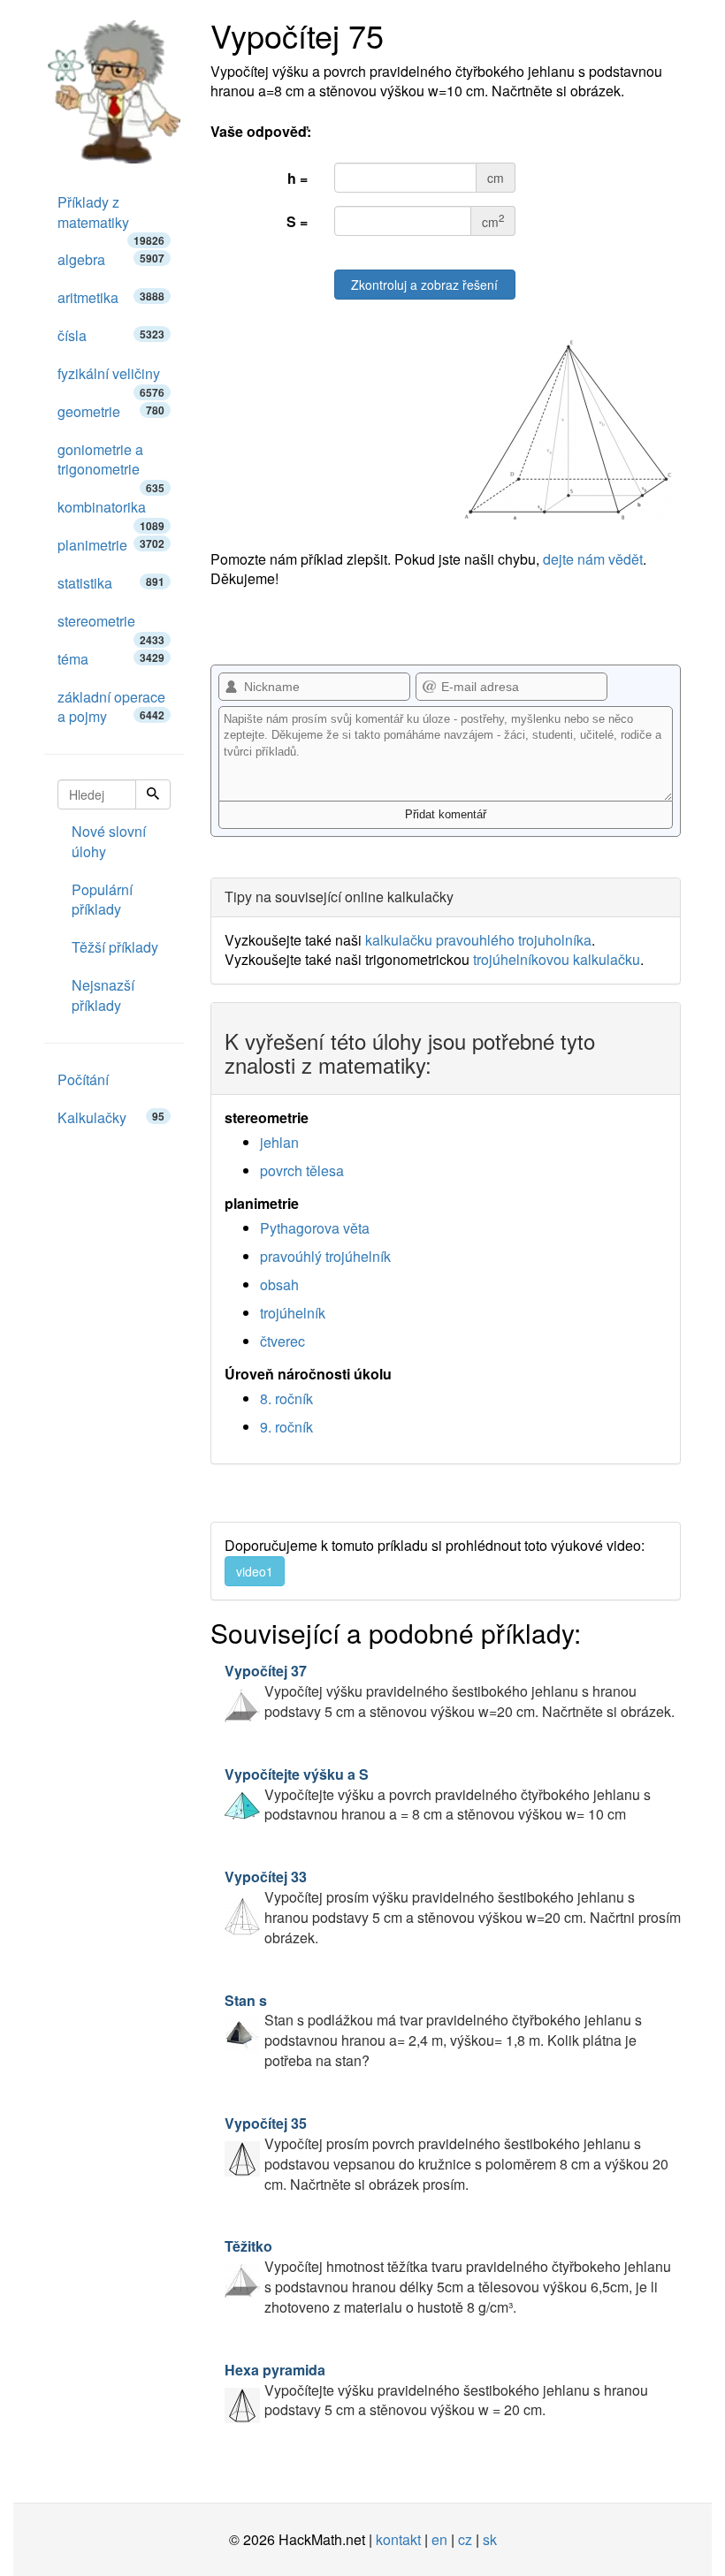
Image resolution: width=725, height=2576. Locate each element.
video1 (255, 1571)
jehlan (279, 1142)
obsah (279, 1284)
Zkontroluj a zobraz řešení (424, 285)
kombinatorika (111, 512)
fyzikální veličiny (111, 378)
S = (297, 221)
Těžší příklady (115, 947)
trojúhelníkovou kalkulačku (557, 959)
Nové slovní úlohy (109, 841)
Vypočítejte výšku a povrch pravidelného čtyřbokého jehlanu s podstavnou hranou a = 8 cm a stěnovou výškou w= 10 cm (438, 1794)
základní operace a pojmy (111, 707)
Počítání (83, 1079)
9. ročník (286, 1427)
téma (111, 659)
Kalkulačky (111, 1117)
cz (465, 2539)
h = (298, 178)
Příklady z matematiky (111, 217)
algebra (111, 259)
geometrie (111, 411)
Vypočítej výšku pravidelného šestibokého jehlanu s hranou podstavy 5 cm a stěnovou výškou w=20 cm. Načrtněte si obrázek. (450, 1691)
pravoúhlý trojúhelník (325, 1256)
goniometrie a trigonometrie (111, 464)
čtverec (282, 1341)
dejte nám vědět (593, 559)
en (439, 2539)
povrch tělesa (302, 1170)
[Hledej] (153, 794)
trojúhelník (293, 1313)
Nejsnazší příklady (103, 995)
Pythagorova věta (315, 1228)
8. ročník (286, 1398)
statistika (111, 583)
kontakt (398, 2539)
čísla (111, 335)
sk (490, 2539)
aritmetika (111, 297)
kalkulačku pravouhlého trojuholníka (478, 940)
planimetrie (111, 545)
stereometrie (111, 626)
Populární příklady (102, 900)
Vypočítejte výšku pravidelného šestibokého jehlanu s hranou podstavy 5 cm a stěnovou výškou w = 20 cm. (436, 2390)
